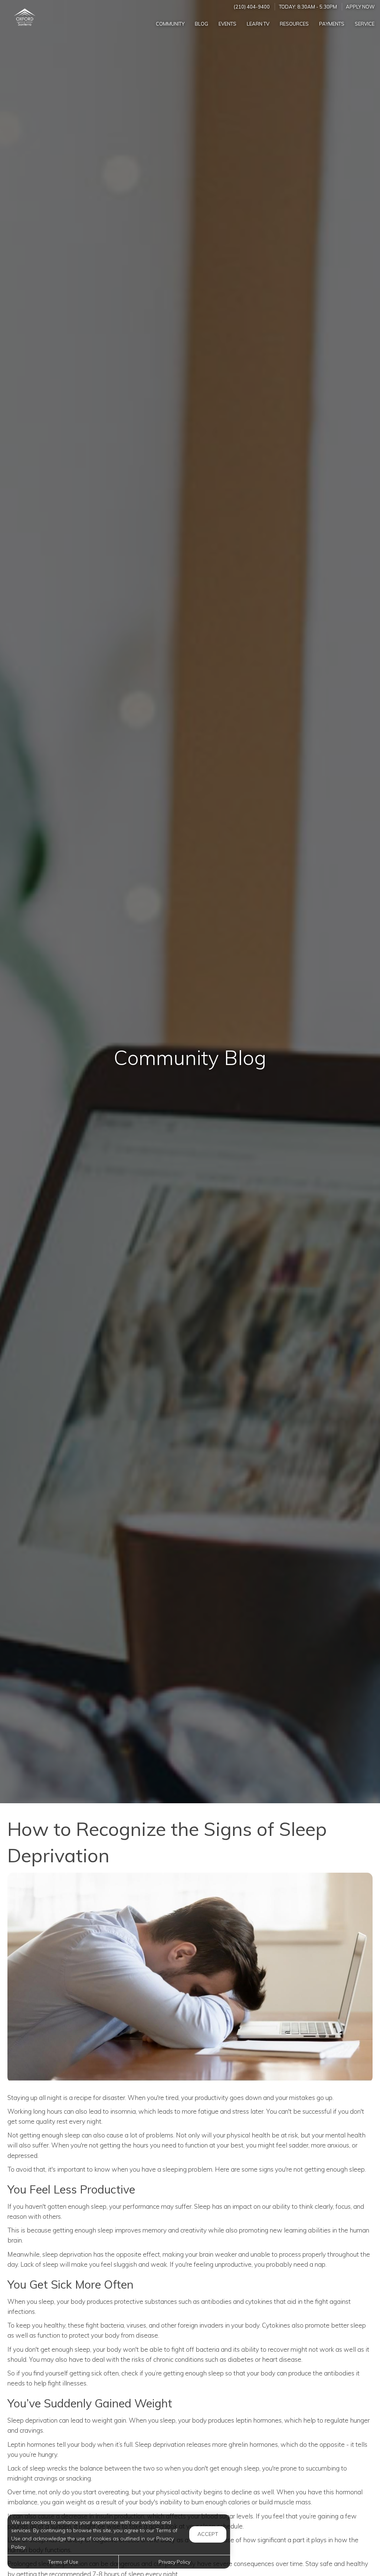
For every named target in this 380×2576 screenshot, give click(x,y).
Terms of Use (63, 2562)
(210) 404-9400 (252, 7)
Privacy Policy (174, 2562)
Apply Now (360, 7)
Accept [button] (208, 2534)
